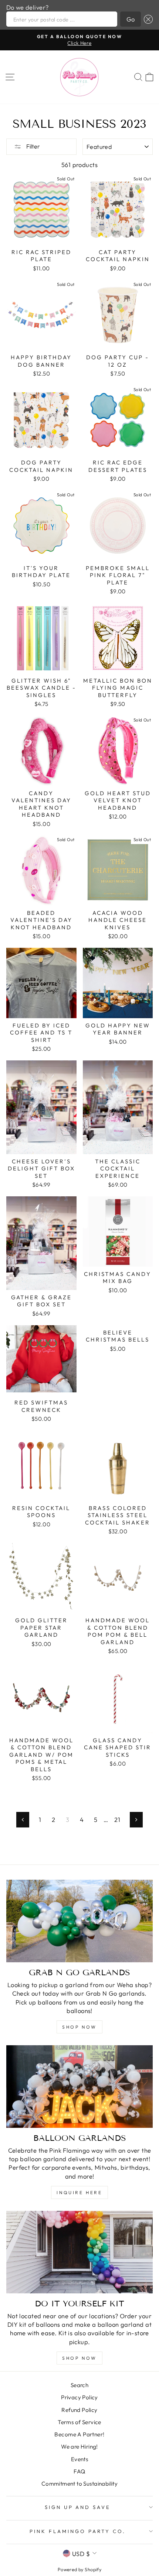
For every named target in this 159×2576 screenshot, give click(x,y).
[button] (147, 19)
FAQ (79, 2471)
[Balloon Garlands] (79, 2087)
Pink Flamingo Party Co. (77, 2531)
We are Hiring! (79, 2447)
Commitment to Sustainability (80, 2484)
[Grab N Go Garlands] (79, 1921)
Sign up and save (78, 2507)
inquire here (79, 2192)
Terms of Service (79, 2422)
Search (79, 2385)
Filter (33, 146)
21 (117, 1819)
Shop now (79, 2358)
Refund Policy (79, 2410)
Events (79, 2459)
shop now (79, 2027)
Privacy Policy (79, 2397)
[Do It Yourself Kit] (79, 2252)
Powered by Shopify (79, 2569)
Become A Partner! (79, 2434)
